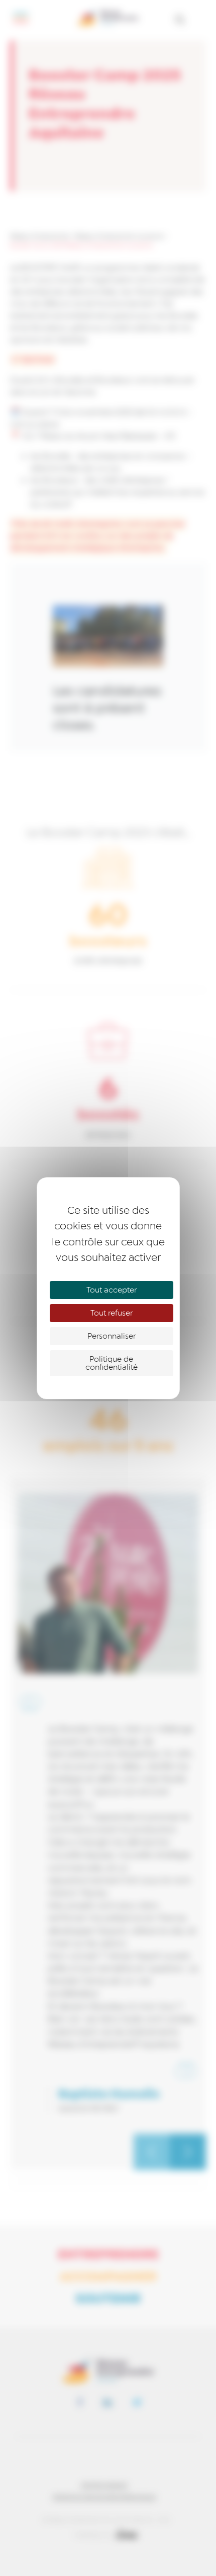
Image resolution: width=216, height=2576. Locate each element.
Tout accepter (112, 1290)
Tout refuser (112, 1313)
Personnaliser (112, 1336)
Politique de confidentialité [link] (112, 1363)
